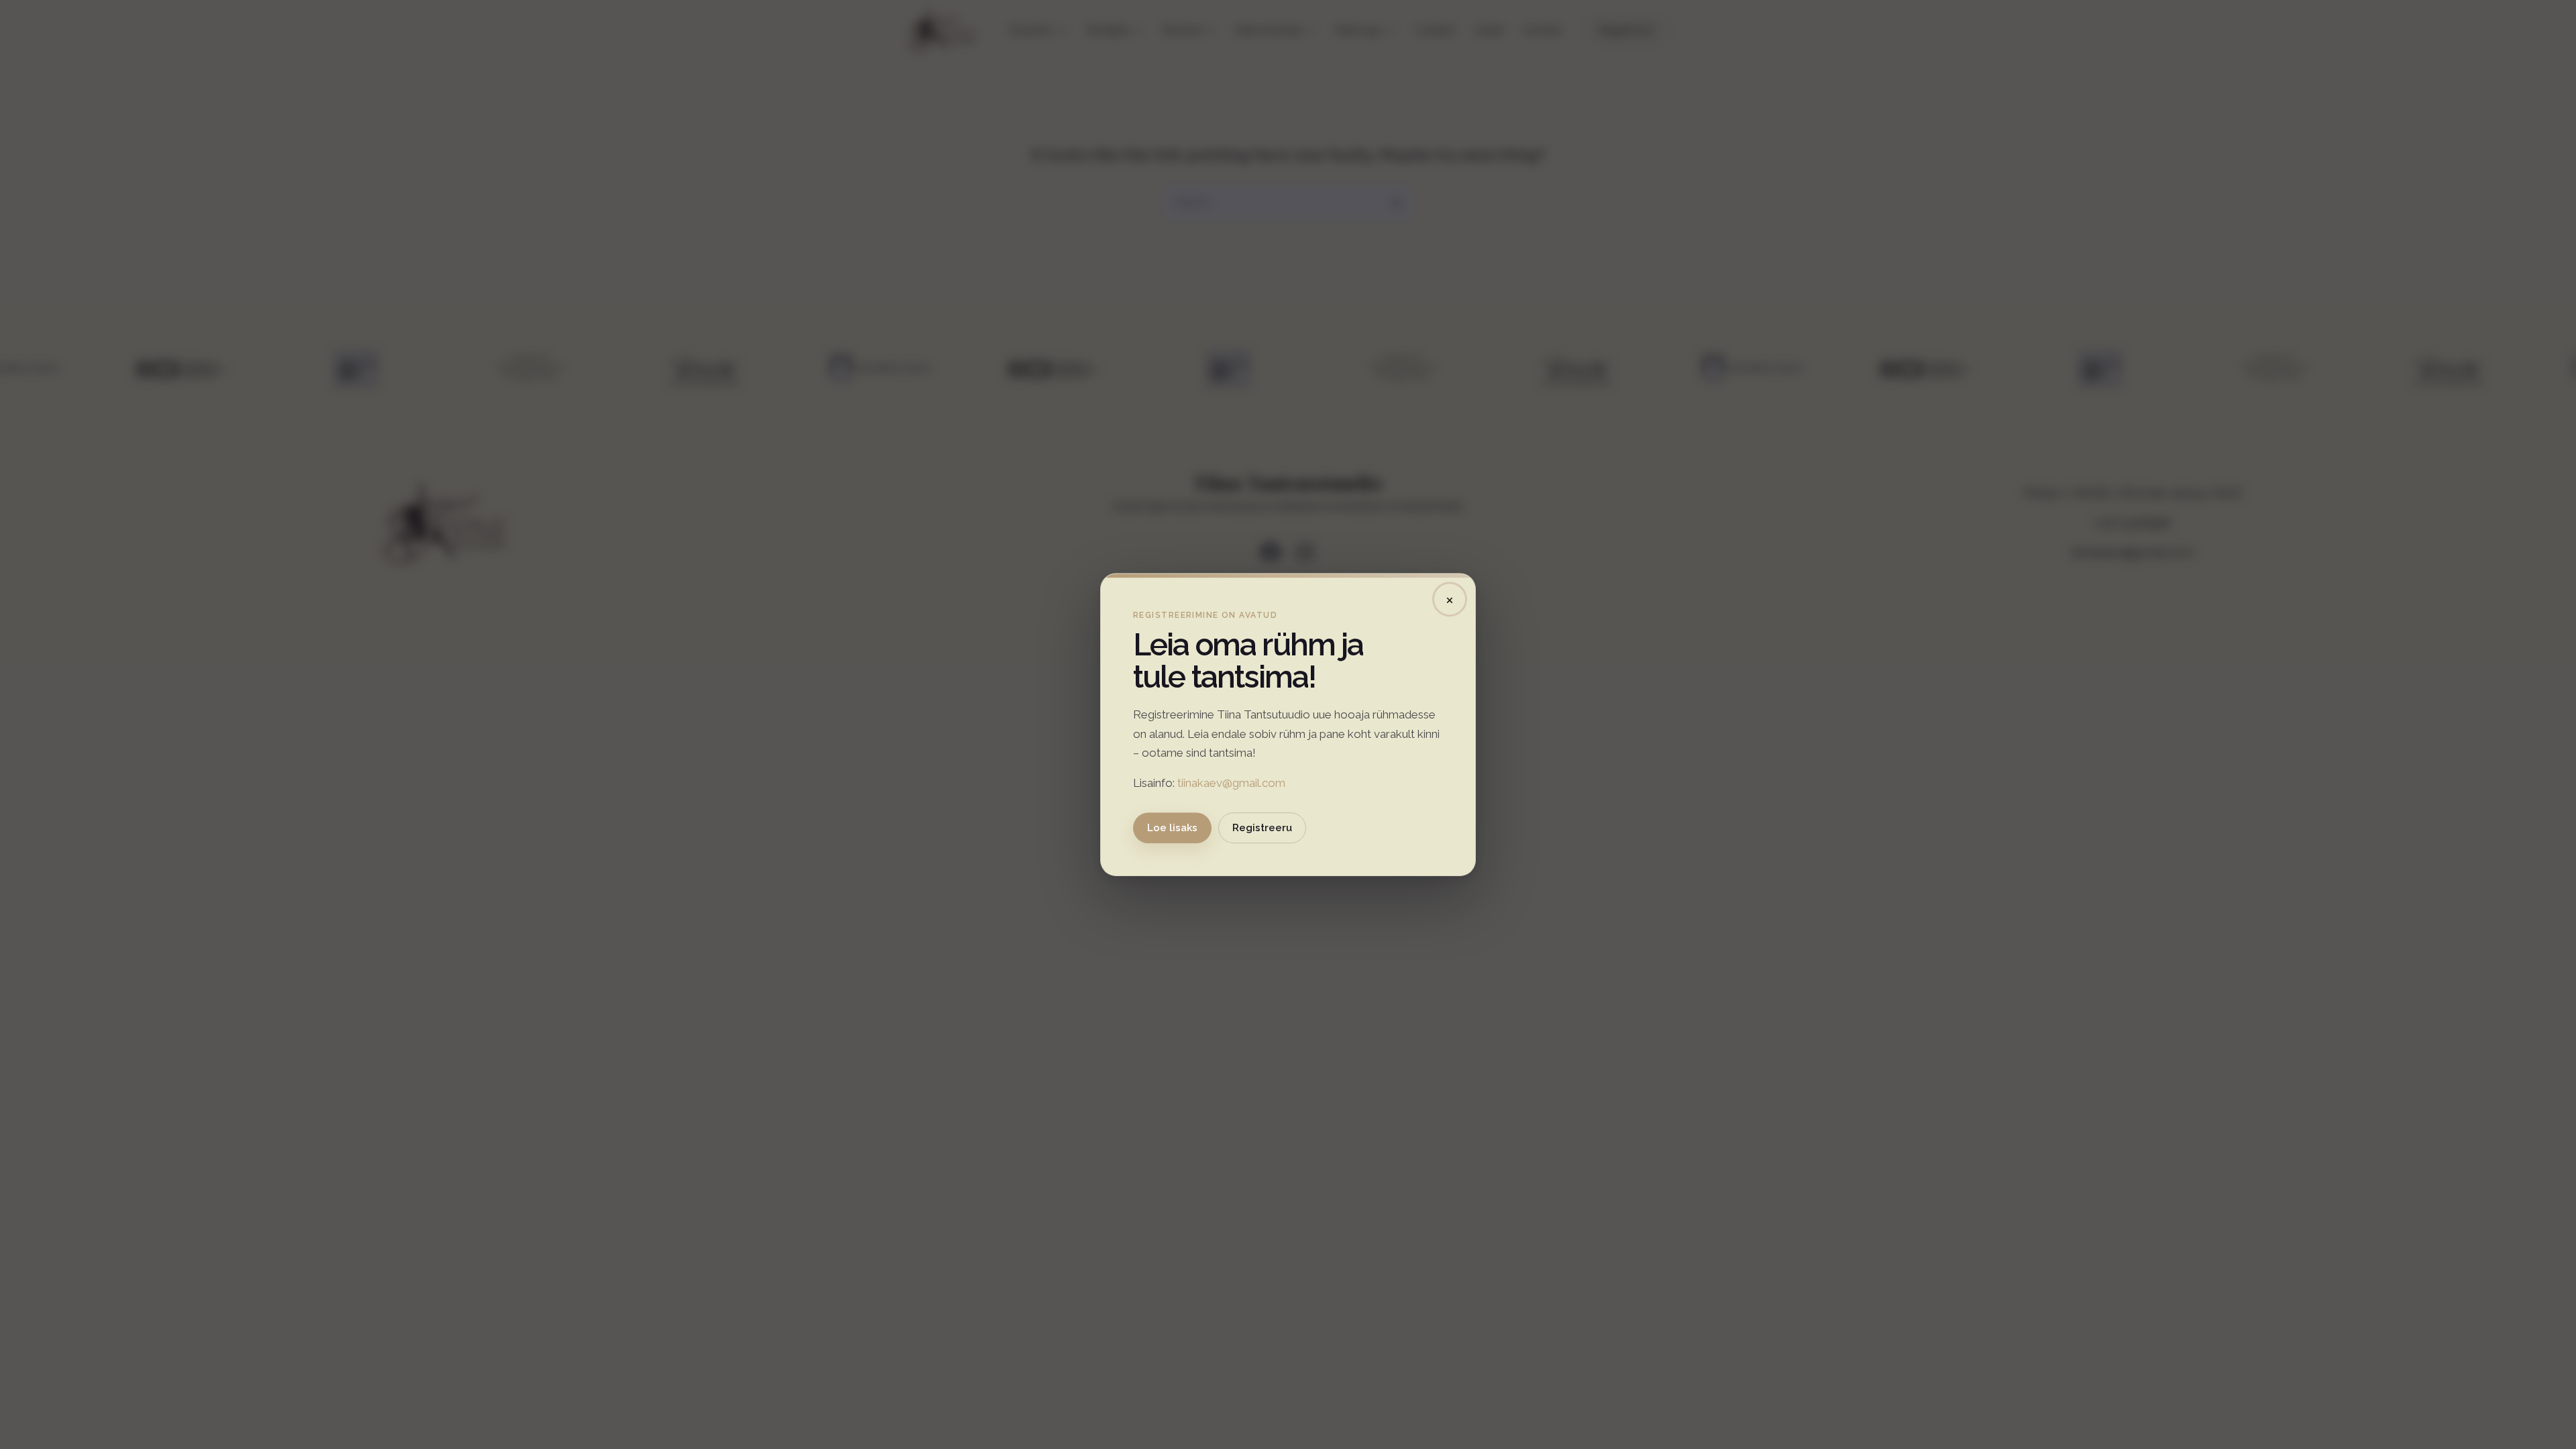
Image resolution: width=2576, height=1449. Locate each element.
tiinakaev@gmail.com (1231, 783)
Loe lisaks (1172, 828)
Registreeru (1262, 828)
